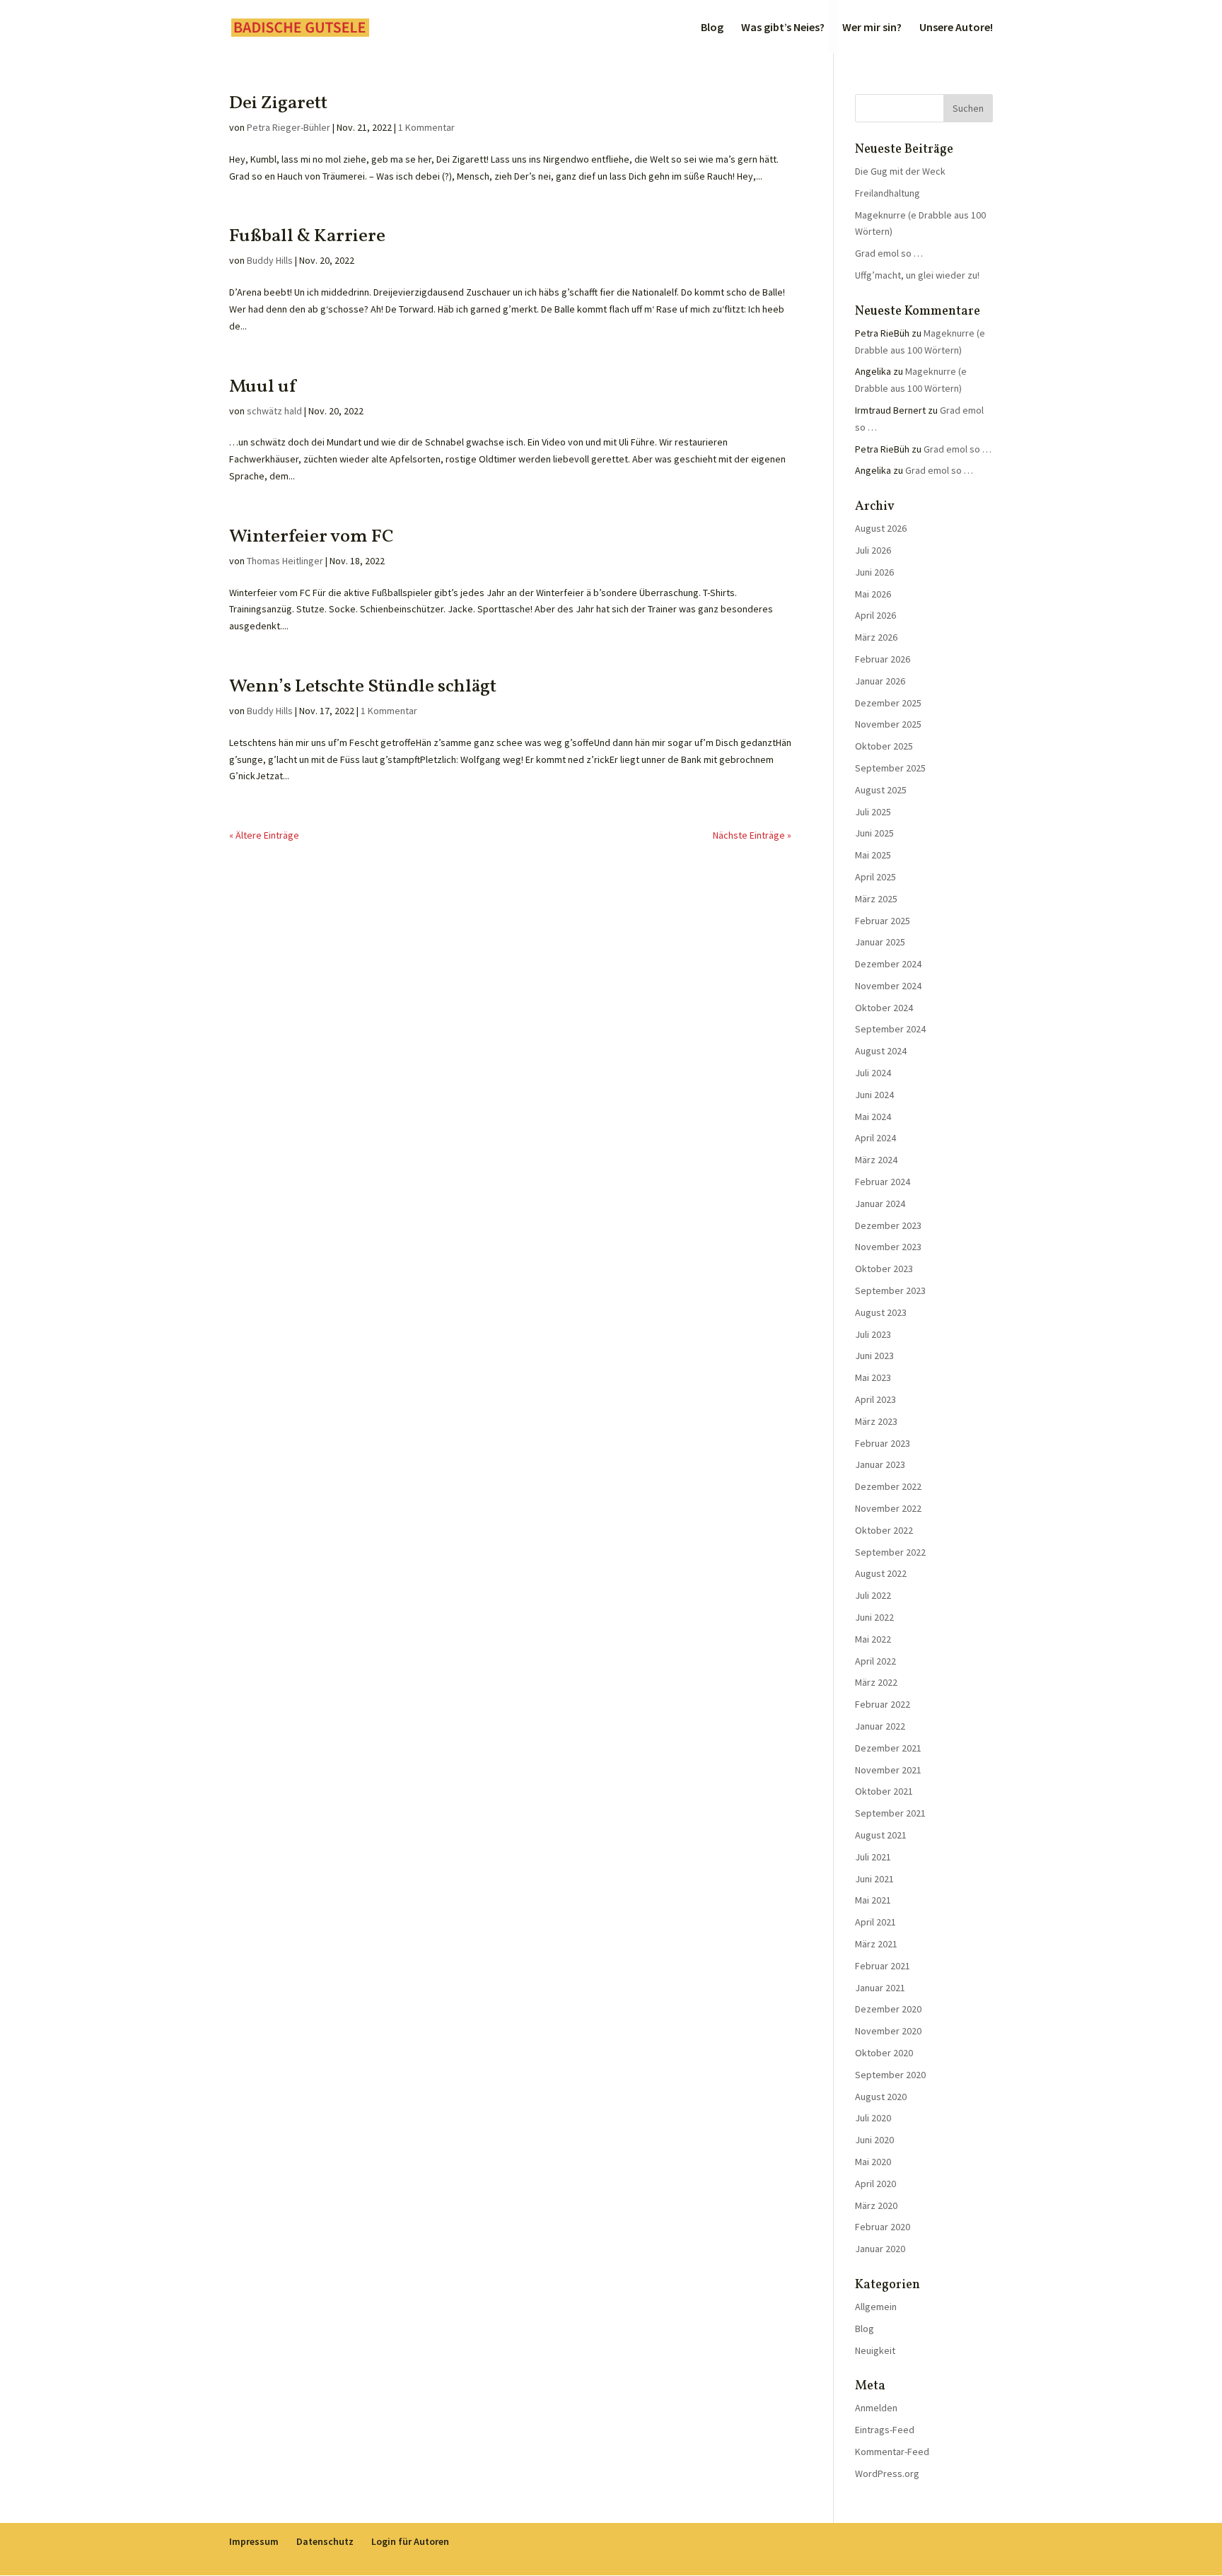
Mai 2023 (873, 1377)
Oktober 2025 (884, 746)
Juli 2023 (873, 1334)
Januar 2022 (880, 1726)
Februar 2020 (883, 2227)
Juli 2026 (873, 550)
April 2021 (875, 1922)
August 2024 (881, 1051)
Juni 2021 (874, 1879)
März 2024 (876, 1160)
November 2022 (888, 1508)
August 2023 (881, 1312)
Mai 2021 (873, 1900)
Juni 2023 (874, 1356)
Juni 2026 (874, 572)
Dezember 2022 (888, 1486)
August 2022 (881, 1573)
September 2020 (890, 2075)
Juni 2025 (874, 833)
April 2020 (875, 2184)
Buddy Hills (270, 260)
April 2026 (875, 615)
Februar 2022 (883, 1704)
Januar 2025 (880, 942)
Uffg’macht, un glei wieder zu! (917, 275)
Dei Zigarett (278, 103)
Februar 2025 (883, 921)
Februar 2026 (883, 659)
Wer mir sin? (872, 28)
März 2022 (876, 1682)
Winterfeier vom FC (312, 537)
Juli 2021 (873, 1857)
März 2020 (876, 2205)
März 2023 (876, 1421)
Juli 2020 (873, 2118)
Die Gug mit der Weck (900, 171)
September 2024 (890, 1029)
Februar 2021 (883, 1966)
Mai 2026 (873, 594)
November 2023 (888, 1247)
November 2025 (888, 724)
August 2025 (881, 790)
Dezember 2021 (888, 1748)
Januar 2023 (880, 1464)
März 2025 (876, 899)
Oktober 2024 (884, 1008)
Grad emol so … (889, 253)
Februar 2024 (883, 1182)
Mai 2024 (873, 1117)
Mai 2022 (873, 1639)
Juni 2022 (874, 1617)
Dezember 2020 (888, 2009)
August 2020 (881, 2097)
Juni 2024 (874, 1095)
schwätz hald (274, 411)
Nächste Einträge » (752, 835)
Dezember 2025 (888, 703)
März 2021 (876, 1944)
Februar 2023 (883, 1443)
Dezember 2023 (888, 1225)
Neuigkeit (875, 2350)
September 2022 (890, 1552)
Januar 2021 (880, 1988)
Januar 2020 (880, 2249)
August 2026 (881, 528)
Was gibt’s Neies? (783, 28)
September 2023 (890, 1290)
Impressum (254, 2541)
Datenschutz (325, 2541)
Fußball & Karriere (307, 236)
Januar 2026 (880, 681)
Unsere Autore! (956, 28)
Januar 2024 (880, 1204)
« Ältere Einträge (264, 835)
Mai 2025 (873, 855)
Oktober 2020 (884, 2053)
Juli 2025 (873, 812)
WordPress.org (887, 2473)
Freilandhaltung (888, 193)
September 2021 (890, 1813)
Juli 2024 (873, 1073)
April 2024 (875, 1138)
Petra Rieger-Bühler (289, 127)
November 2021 (888, 1770)
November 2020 (888, 2031)
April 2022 (875, 1661)
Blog (712, 28)
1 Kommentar (426, 127)
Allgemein (876, 2307)
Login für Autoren (410, 2541)
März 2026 (876, 637)
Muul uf (262, 387)
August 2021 (881, 1835)
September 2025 (890, 768)
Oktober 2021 (884, 1791)
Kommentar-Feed (892, 2452)
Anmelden (876, 2408)
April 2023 (875, 1399)
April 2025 (875, 877)
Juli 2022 (873, 1595)
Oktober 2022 (884, 1530)
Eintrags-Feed (885, 2430)
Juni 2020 (874, 2140)
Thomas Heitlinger (285, 561)
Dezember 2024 (888, 964)
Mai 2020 (873, 2162)
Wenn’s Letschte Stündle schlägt (363, 687)
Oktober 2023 (884, 1269)
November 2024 (888, 986)
